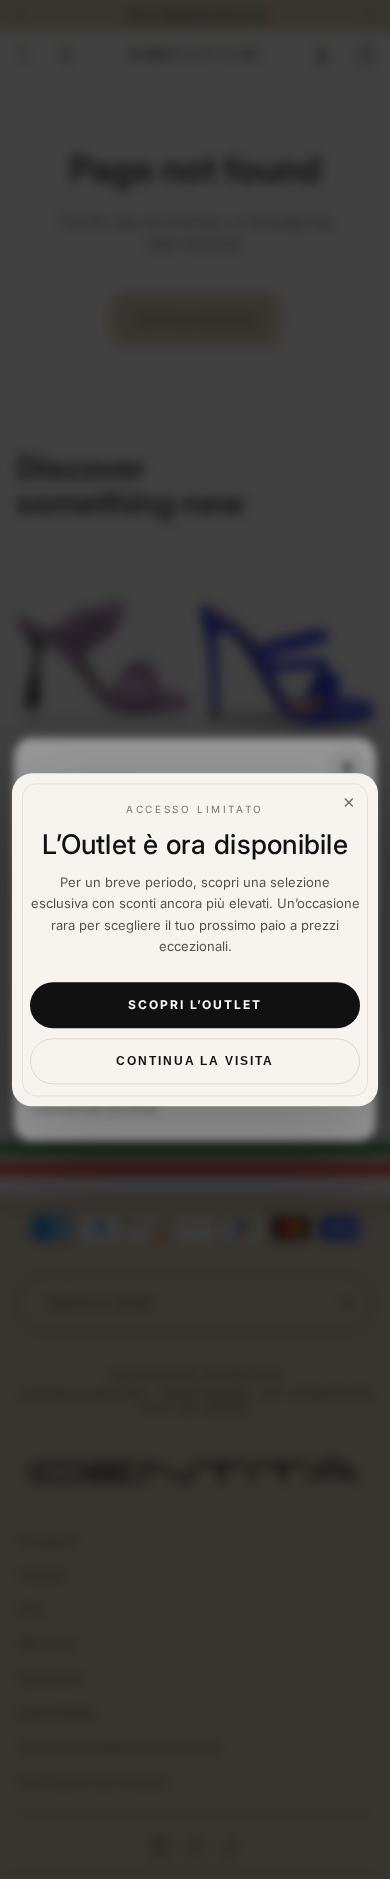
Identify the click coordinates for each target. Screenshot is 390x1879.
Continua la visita (195, 1061)
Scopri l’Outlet (195, 1005)
